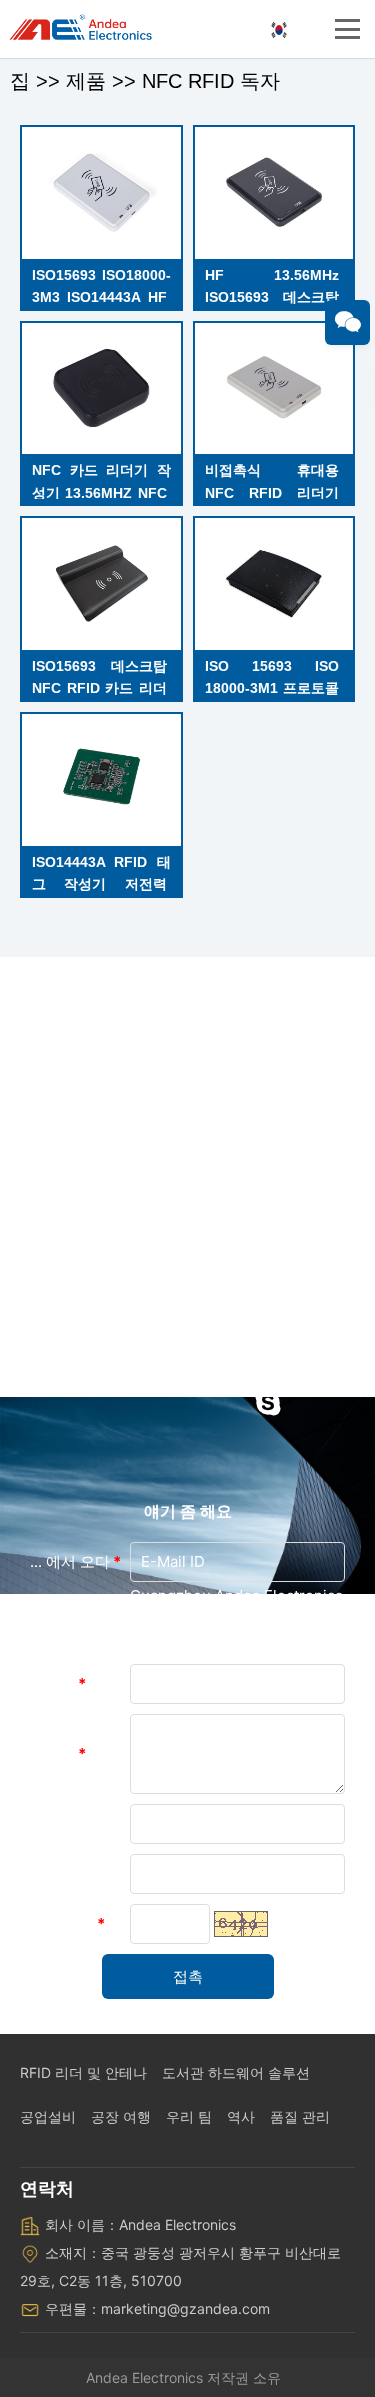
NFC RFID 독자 (211, 81)
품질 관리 (300, 2116)
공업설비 (48, 2116)
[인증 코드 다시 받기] (241, 1924)
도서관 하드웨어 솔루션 (236, 2072)
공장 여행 (121, 2116)
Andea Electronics (144, 2377)
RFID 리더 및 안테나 (83, 2072)
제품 (86, 81)
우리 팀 (189, 2116)
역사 (241, 2116)
